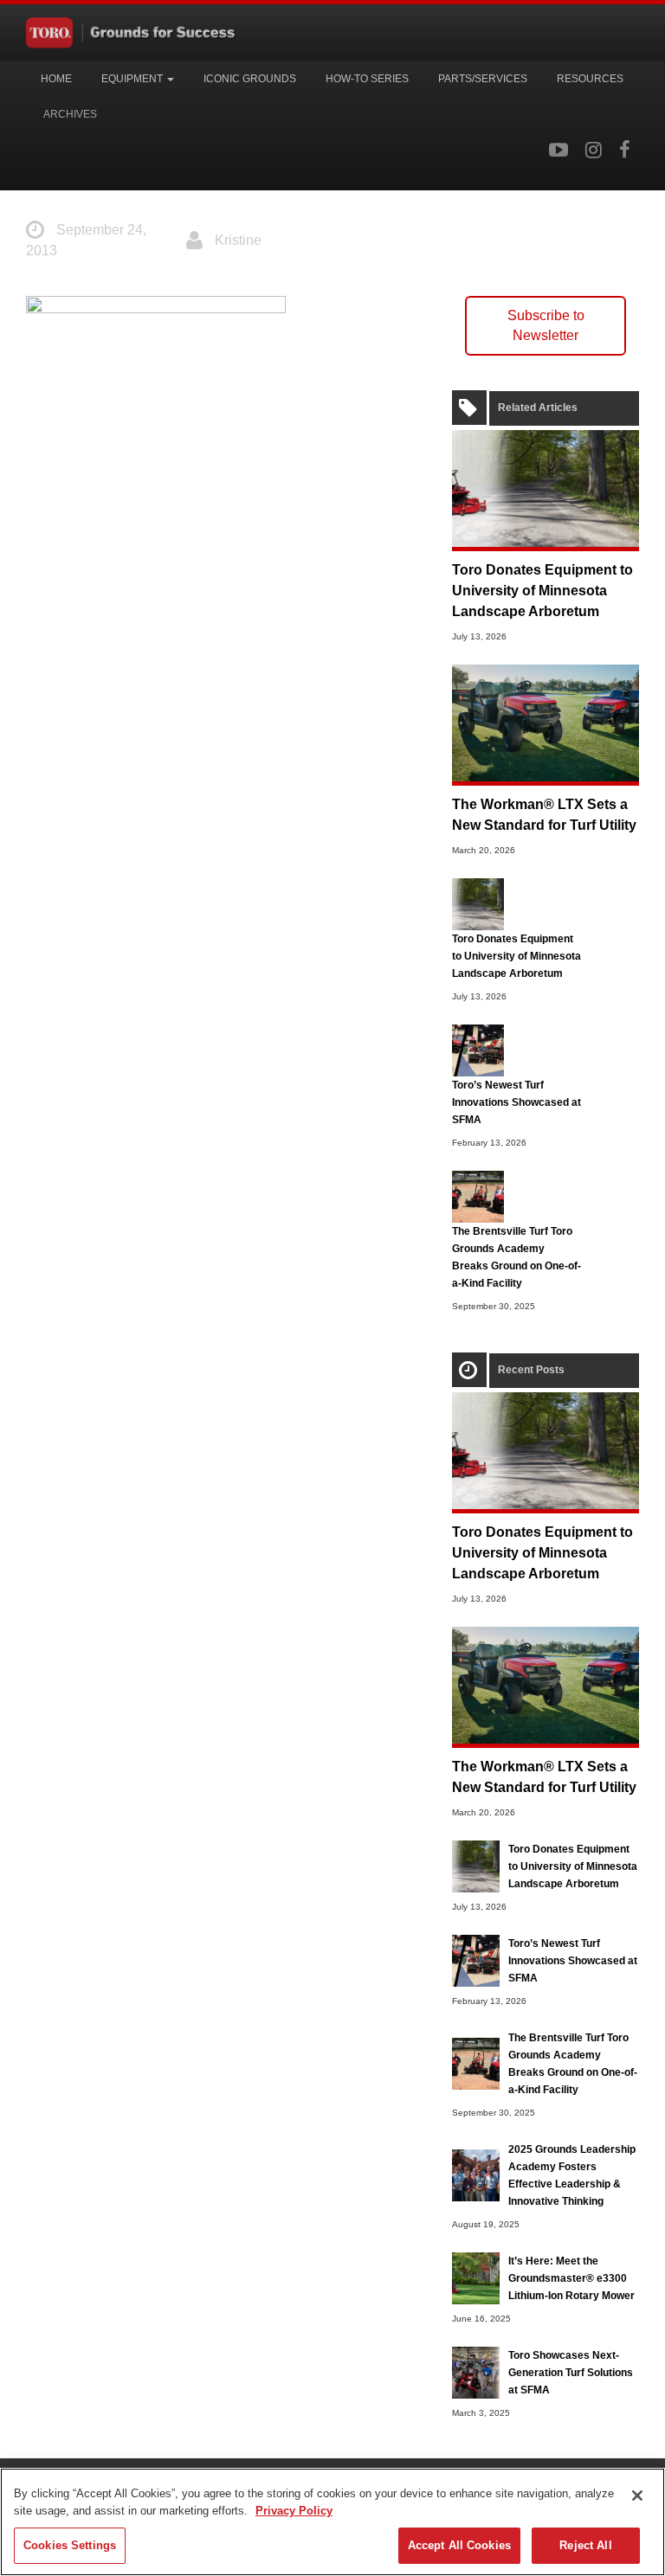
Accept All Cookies (459, 2545)
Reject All (585, 2545)
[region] (332, 2522)
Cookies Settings (70, 2545)
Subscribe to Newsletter (546, 325)
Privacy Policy (294, 2511)
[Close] (637, 2496)
